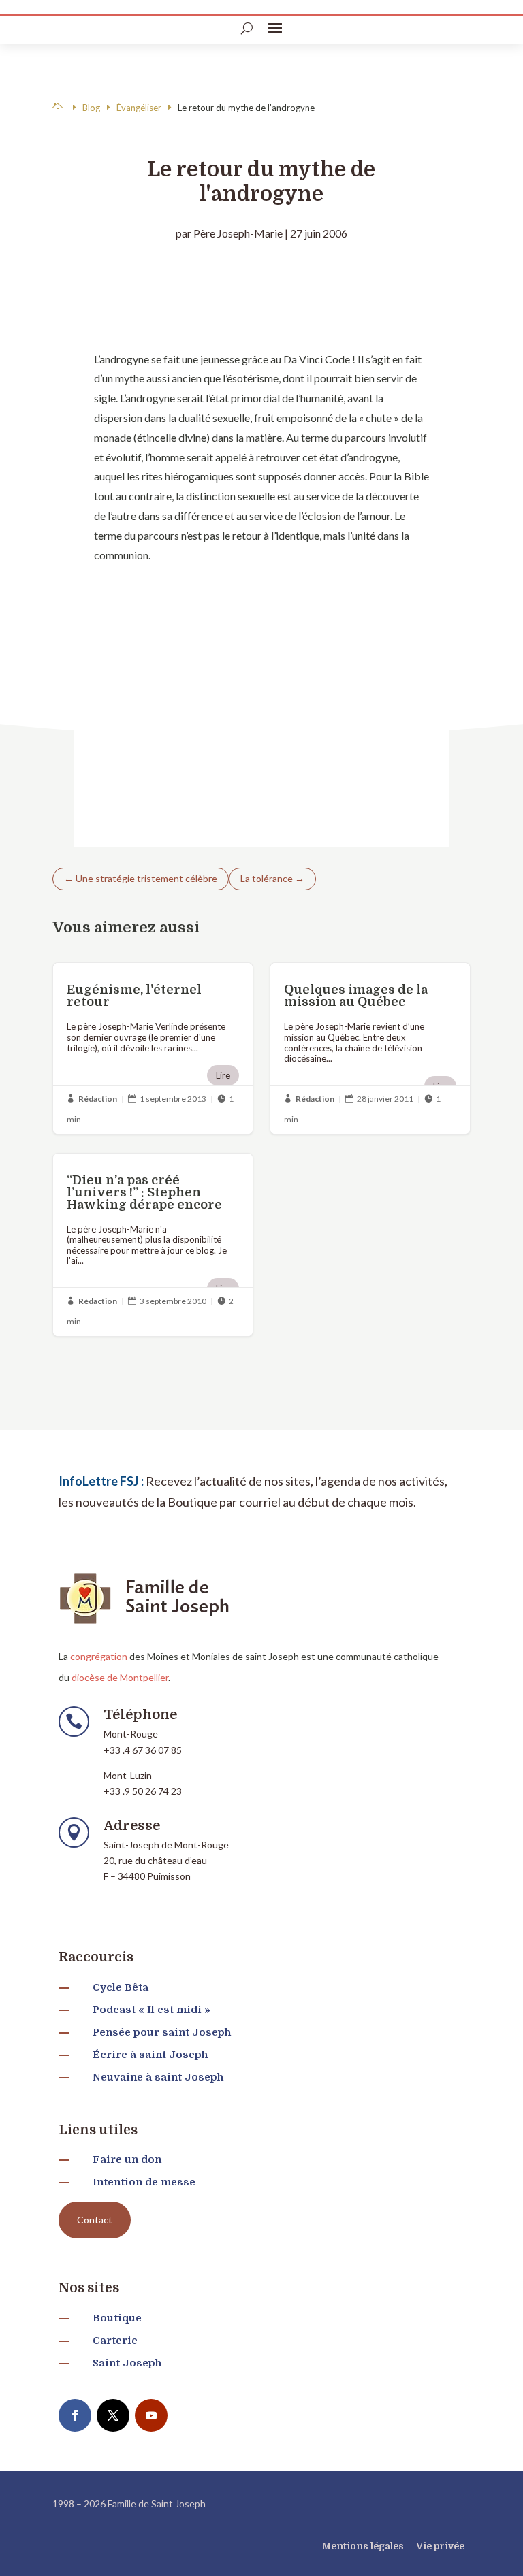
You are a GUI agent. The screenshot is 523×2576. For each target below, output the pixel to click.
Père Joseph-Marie (238, 233)
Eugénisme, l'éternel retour (153, 1048)
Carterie (115, 2341)
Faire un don (127, 2159)
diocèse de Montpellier (120, 1677)
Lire (223, 1075)
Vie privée (440, 2546)
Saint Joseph (127, 2363)
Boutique (117, 2318)
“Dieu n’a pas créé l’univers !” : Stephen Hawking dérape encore (153, 1245)
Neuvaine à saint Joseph (158, 2077)
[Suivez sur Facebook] (75, 2415)
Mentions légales (363, 2546)
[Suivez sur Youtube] (151, 2415)
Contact (95, 2220)
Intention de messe (144, 2182)
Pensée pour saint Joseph (162, 2032)
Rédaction (98, 1099)
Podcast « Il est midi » (152, 2010)
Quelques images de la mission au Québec (370, 1048)
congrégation (99, 1656)
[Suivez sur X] (113, 2415)
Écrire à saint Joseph (150, 2055)
